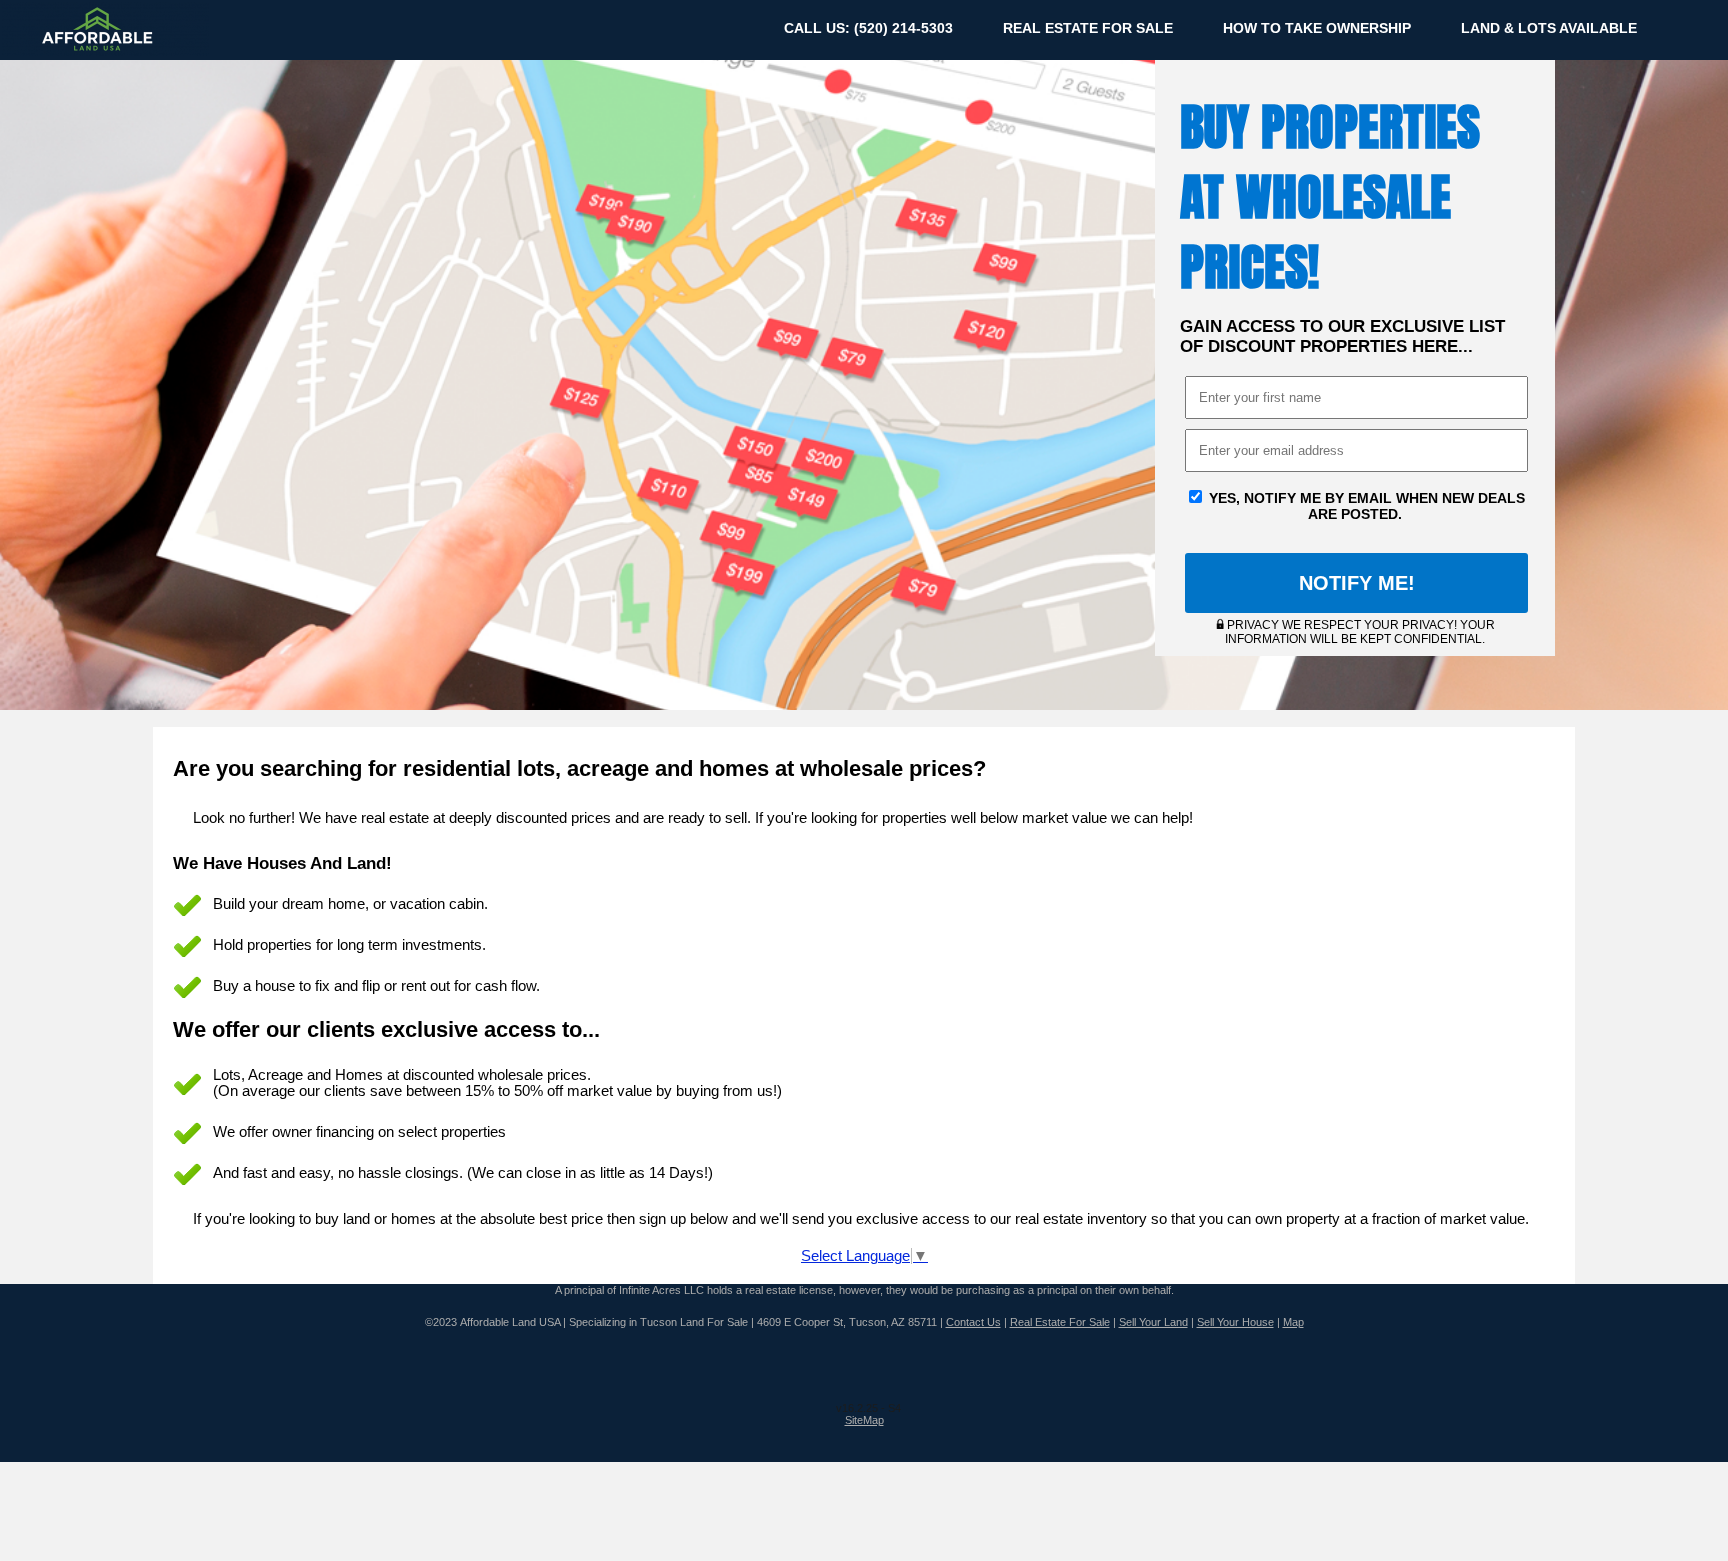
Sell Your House (1235, 1322)
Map (1293, 1322)
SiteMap (864, 1420)
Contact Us (973, 1322)
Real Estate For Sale (1060, 1322)
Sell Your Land (1153, 1322)
